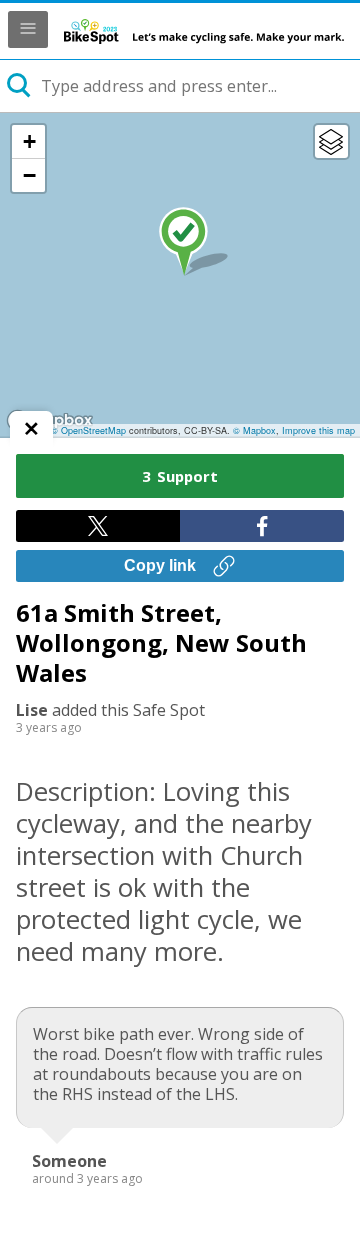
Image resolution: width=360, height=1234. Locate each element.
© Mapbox (254, 430)
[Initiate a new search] (20, 86)
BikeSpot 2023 (204, 31)
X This (98, 526)
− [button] (29, 175)
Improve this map (318, 430)
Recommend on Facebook (262, 526)
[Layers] (331, 141)
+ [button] (29, 141)
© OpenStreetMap (88, 430)
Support (180, 476)
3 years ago (49, 727)
